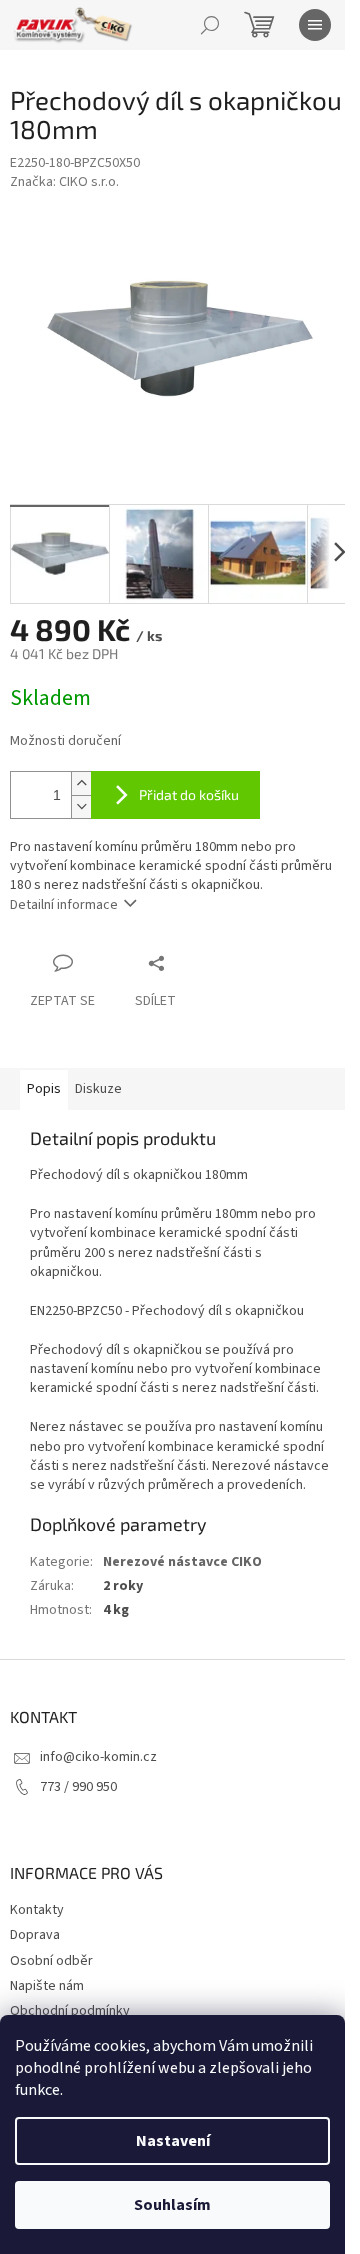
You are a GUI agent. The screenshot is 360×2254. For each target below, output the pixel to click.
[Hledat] (210, 25)
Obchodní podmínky (70, 2011)
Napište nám (47, 1986)
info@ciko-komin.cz (98, 1757)
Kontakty (37, 1910)
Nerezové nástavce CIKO (182, 1562)
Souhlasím (172, 2205)
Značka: (64, 182)
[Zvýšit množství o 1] (81, 783)
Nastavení (173, 2141)
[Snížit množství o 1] (81, 806)
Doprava (35, 1935)
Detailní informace (64, 905)
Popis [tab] (44, 1089)
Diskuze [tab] (98, 1089)
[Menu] (315, 25)
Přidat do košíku (189, 794)
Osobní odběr (51, 1961)
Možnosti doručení (65, 741)
